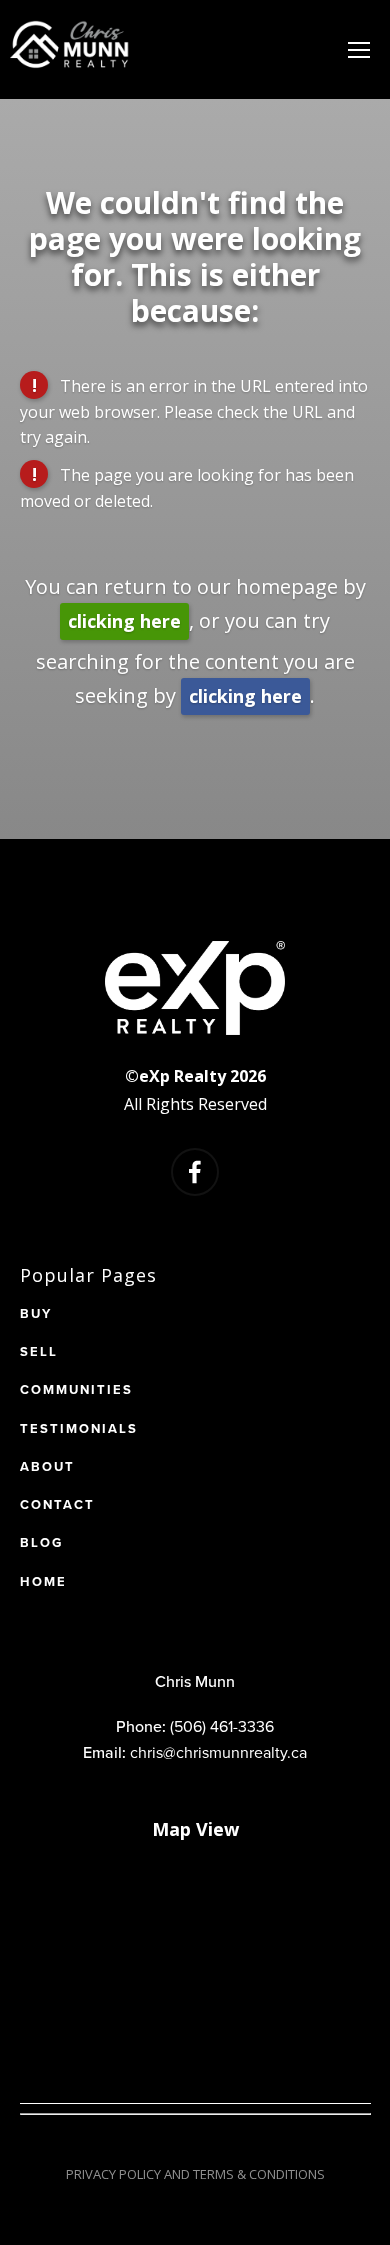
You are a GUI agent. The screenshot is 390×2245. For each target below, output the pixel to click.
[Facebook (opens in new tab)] (195, 1172)
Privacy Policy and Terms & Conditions (195, 2174)
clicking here (124, 621)
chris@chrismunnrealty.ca (218, 1752)
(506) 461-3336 (222, 1726)
